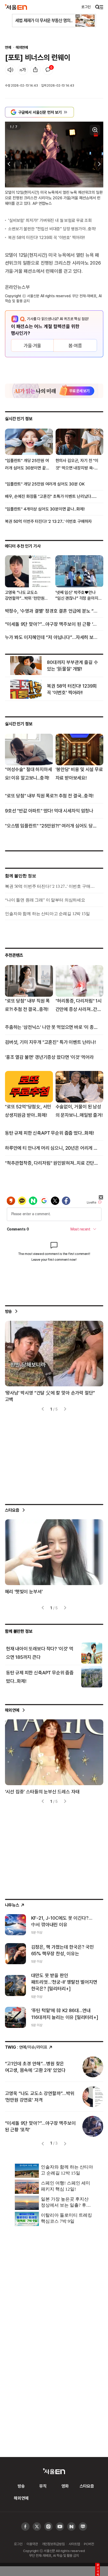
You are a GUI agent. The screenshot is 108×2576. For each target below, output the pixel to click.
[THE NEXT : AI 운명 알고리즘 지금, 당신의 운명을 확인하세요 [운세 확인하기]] (54, 391)
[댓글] (48, 70)
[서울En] (16, 7)
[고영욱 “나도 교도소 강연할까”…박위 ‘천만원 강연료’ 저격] (93, 2097)
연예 (8, 47)
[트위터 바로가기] (37, 2527)
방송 (9, 1311)
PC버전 (89, 2544)
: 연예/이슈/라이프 (26, 2047)
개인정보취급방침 (53, 2544)
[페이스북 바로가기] (25, 2527)
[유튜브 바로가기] (48, 2527)
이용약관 (32, 2544)
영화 (65, 2486)
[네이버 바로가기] (71, 2527)
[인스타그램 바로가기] (60, 2527)
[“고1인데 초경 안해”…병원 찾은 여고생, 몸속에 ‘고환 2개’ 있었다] (93, 2067)
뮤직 (43, 2486)
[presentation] (8, 164)
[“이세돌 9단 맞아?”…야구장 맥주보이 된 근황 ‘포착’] (93, 2126)
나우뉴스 (12, 1905)
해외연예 (22, 47)
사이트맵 (74, 2544)
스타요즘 (12, 1510)
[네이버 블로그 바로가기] (83, 2527)
